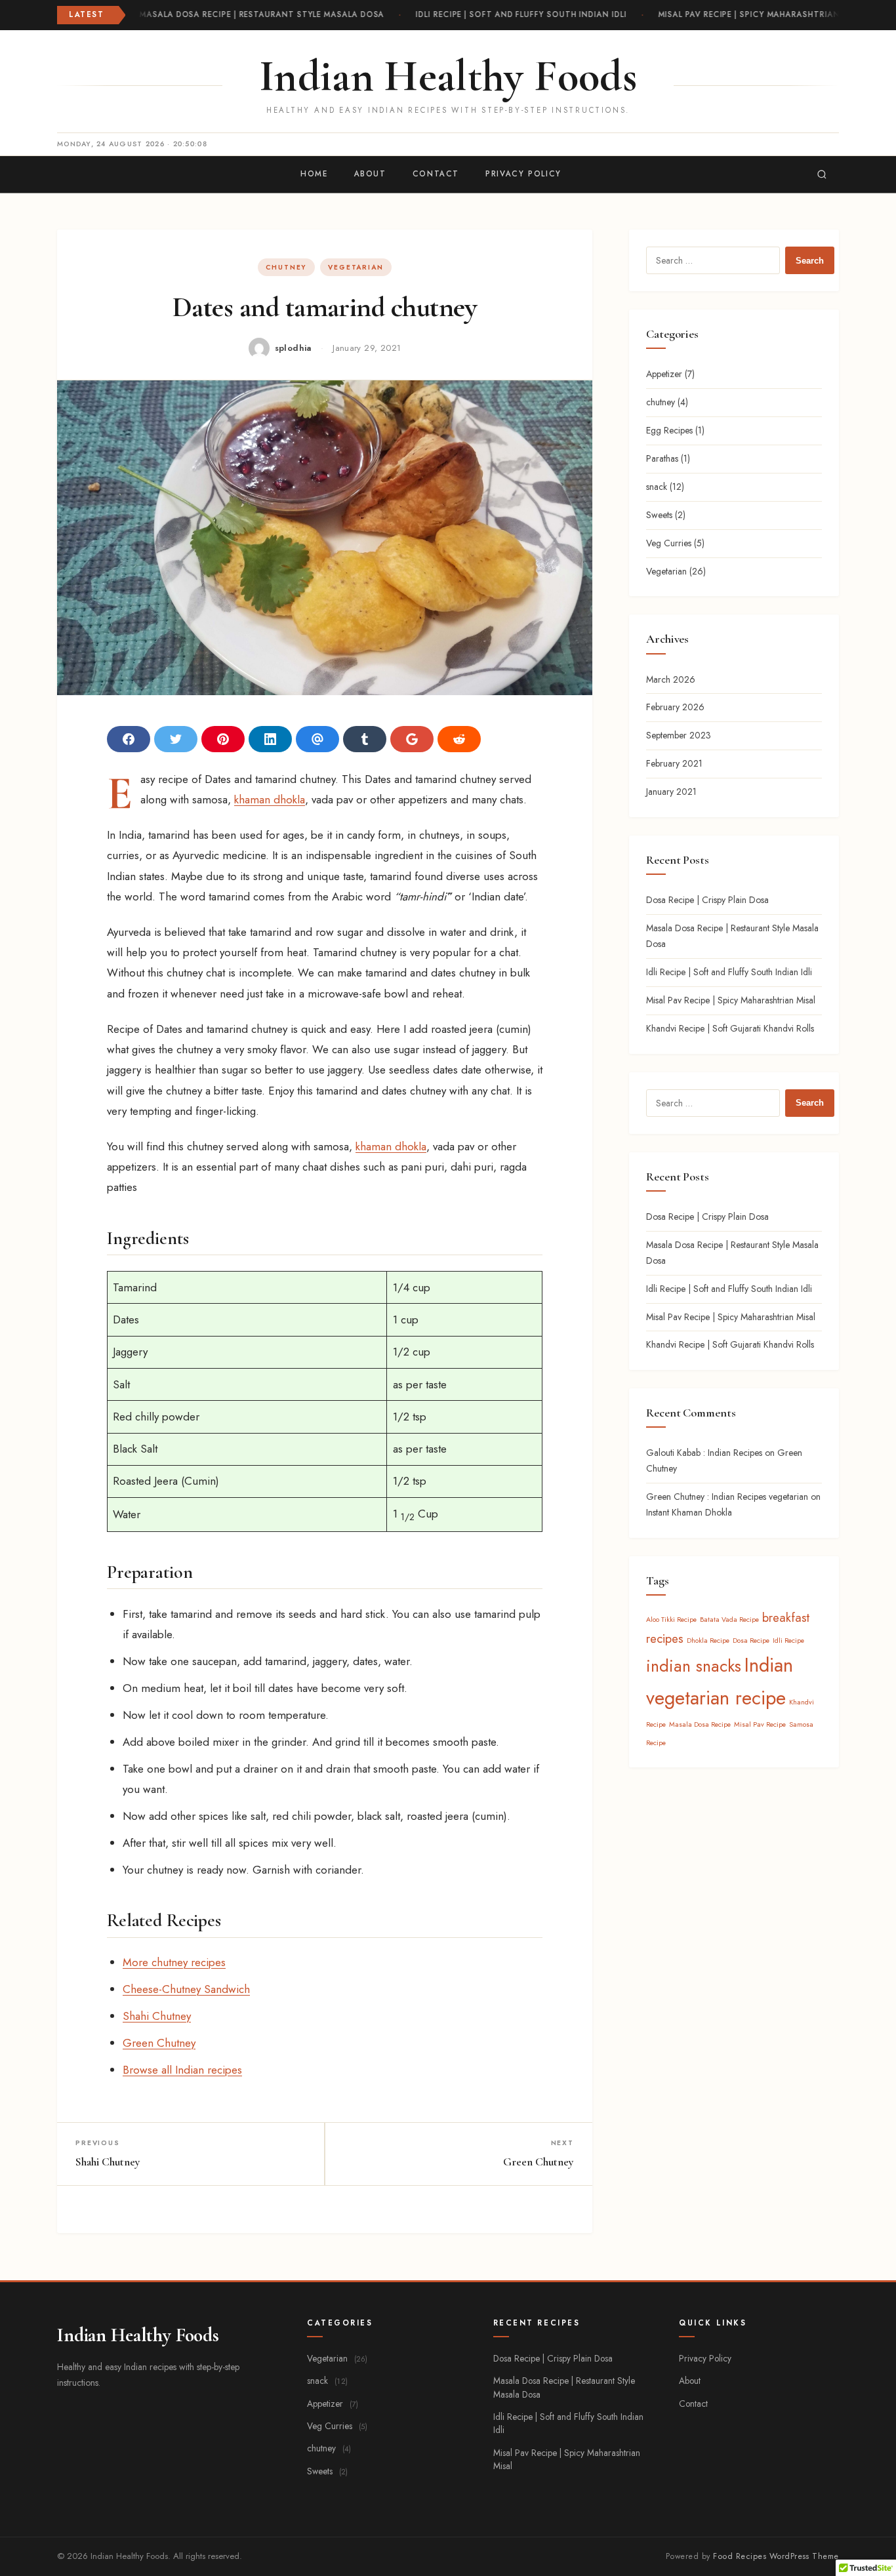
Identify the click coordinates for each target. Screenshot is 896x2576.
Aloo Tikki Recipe (671, 1620)
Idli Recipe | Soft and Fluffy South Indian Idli (515, 14)
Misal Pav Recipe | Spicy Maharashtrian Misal (756, 14)
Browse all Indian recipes (182, 2070)
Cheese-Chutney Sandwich (186, 1989)
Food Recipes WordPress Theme (776, 2556)
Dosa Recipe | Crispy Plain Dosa (707, 900)
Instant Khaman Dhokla (689, 1512)
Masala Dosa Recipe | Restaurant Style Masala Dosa (255, 14)
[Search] (822, 174)
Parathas (662, 458)
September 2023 (679, 735)
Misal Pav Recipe (760, 1724)
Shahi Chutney (157, 2016)
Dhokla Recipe (708, 1640)
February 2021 (674, 763)
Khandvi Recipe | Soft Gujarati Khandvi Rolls (730, 1028)
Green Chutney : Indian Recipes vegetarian (727, 1497)
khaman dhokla (270, 799)
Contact (436, 174)
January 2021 (671, 792)
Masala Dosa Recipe (700, 1724)
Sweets (659, 515)
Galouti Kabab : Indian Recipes (704, 1453)
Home (314, 174)
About (370, 174)
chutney (286, 267)
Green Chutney (159, 2043)
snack (657, 487)
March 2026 (671, 679)
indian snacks (694, 1666)
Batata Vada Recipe (729, 1620)
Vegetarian (356, 267)
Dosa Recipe (751, 1640)
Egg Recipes (669, 430)
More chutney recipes (174, 1962)
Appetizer (664, 374)
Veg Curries (669, 543)
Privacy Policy (523, 174)
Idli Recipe (788, 1640)
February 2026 (675, 707)
